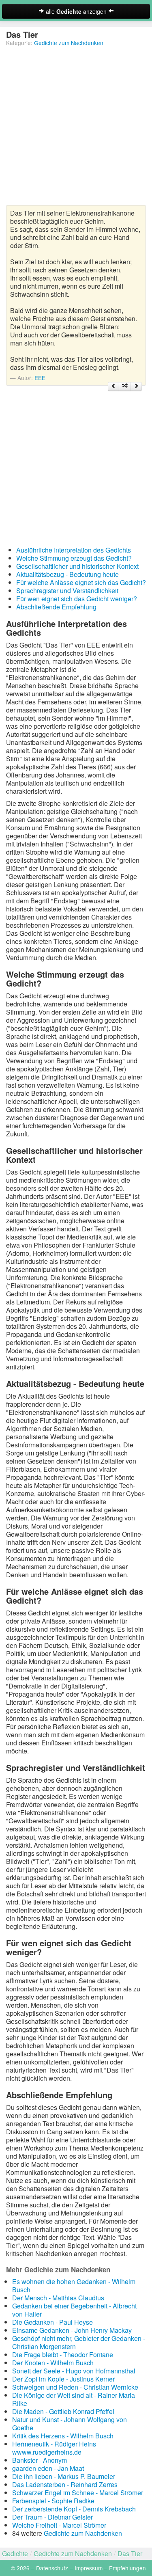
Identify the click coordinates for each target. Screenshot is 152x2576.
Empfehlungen (127, 2568)
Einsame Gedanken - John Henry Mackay (72, 2330)
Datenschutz (52, 2568)
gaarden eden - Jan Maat (48, 2468)
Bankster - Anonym (40, 2460)
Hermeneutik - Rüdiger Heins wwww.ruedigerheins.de (54, 2448)
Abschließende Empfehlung (56, 607)
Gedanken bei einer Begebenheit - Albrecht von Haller (74, 2310)
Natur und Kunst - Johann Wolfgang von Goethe (70, 2424)
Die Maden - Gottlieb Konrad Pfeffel (63, 2411)
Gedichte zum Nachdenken (69, 43)
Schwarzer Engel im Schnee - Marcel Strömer (78, 2493)
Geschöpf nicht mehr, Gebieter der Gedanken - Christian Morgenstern (79, 2342)
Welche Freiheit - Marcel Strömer (59, 2525)
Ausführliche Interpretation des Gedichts (74, 550)
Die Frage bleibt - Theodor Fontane (63, 2355)
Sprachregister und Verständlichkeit (67, 591)
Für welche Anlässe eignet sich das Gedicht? (81, 582)
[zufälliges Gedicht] (125, 387)
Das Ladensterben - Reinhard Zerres (65, 2484)
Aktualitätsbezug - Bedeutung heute (67, 574)
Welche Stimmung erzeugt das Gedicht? (74, 558)
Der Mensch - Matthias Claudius (58, 2298)
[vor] (136, 387)
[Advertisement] (76, 129)
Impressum (89, 2568)
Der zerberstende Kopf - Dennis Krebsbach (74, 2509)
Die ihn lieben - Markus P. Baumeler (64, 2476)
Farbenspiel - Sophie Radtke (53, 2501)
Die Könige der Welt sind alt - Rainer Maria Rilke (74, 2399)
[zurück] (113, 387)
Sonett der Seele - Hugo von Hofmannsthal (74, 2371)
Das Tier (130, 2553)
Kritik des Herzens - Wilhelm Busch (63, 2436)
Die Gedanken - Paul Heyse (52, 2322)
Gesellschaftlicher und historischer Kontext (77, 566)
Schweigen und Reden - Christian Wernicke (75, 2387)
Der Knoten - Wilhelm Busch (53, 2363)
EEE (40, 378)
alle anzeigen (76, 11)
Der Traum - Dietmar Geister (52, 2517)
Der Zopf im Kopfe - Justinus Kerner (63, 2379)
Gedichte (15, 2553)
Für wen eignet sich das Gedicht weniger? (77, 599)
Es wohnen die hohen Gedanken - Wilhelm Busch (74, 2286)
